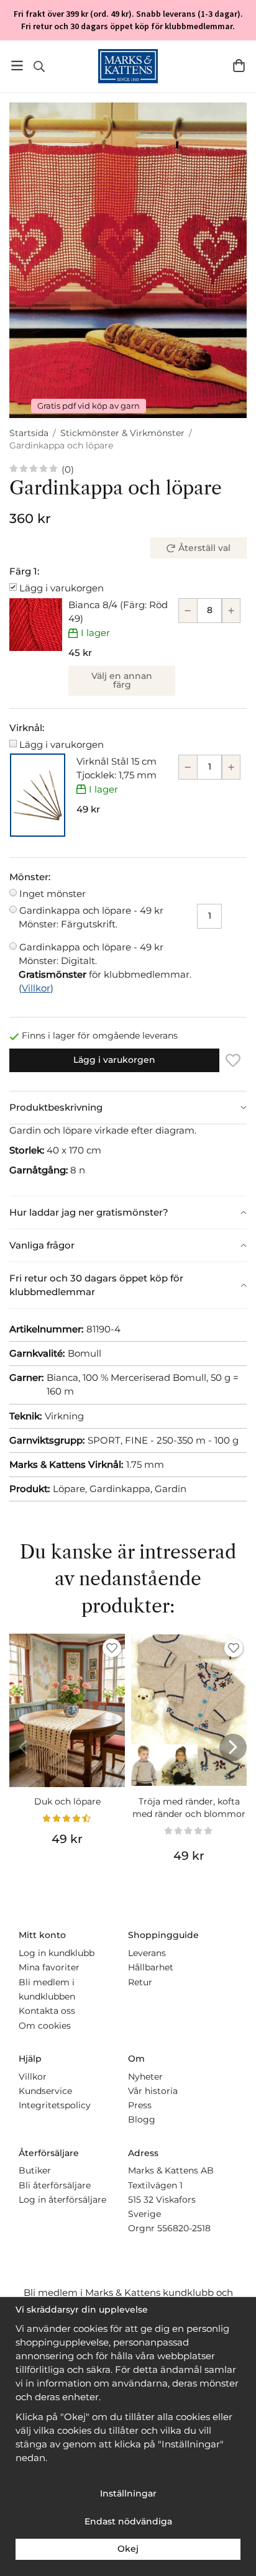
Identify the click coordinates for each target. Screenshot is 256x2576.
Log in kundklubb (57, 1953)
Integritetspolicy (55, 2105)
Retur (140, 1982)
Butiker (35, 2170)
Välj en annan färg (122, 680)
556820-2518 (184, 2228)
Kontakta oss (47, 2011)
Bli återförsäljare (55, 2185)
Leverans (147, 1953)
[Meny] (17, 66)
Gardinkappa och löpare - (91, 917)
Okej (128, 2549)
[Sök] (39, 66)
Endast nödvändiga (128, 2521)
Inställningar (128, 2493)
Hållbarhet (151, 1967)
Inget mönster (53, 894)
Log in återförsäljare (62, 2200)
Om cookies (45, 2026)
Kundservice (45, 2091)
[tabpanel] (128, 1160)
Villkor (36, 988)
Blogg (142, 2119)
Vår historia (153, 2091)
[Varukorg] (239, 66)
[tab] (128, 1108)
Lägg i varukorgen (62, 588)
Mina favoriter (49, 1967)
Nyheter (145, 2077)
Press (140, 2105)
